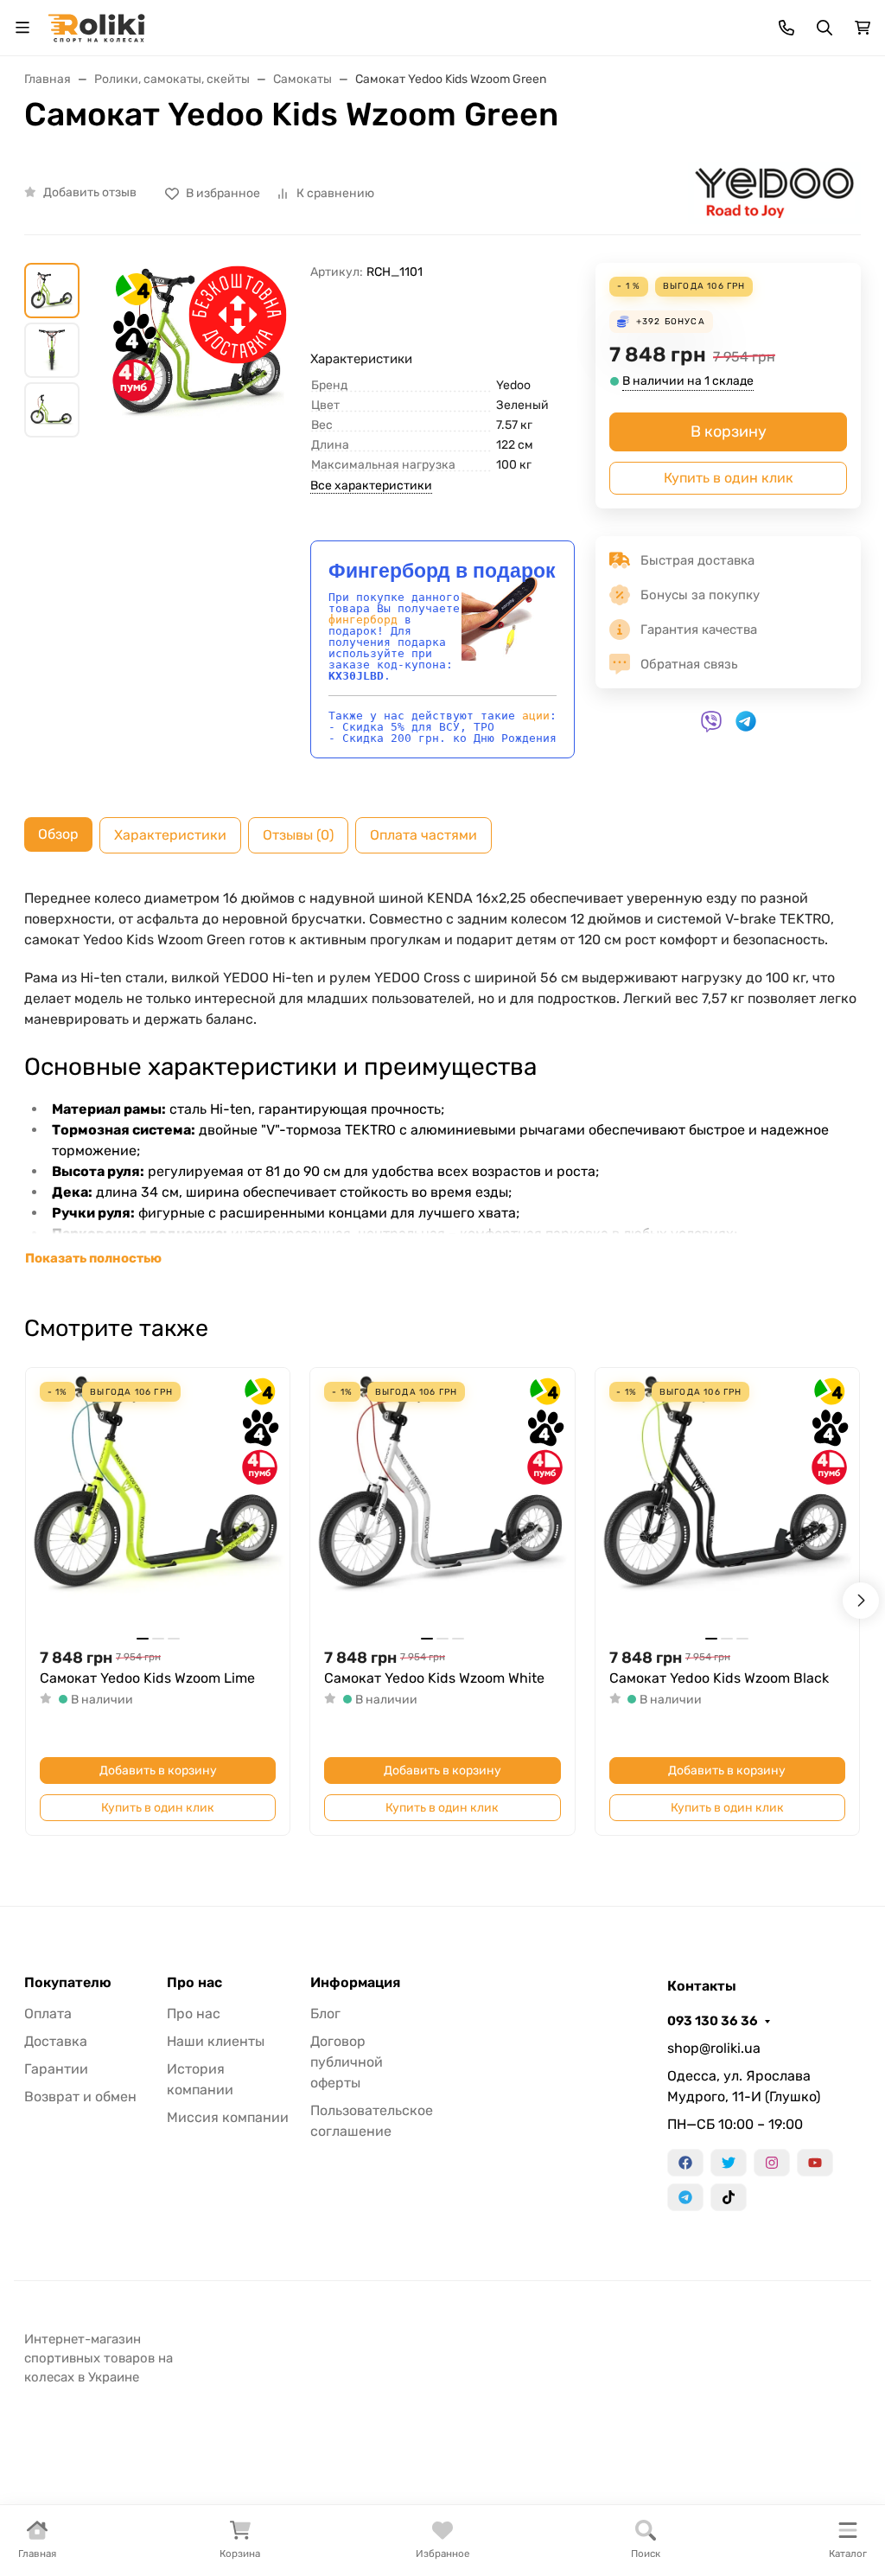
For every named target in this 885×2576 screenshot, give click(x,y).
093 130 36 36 (713, 2021)
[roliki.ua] (96, 26)
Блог (325, 2013)
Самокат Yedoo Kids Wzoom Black (719, 1678)
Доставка (56, 2041)
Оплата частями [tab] (423, 835)
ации (536, 716)
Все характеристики (371, 486)
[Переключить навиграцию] (22, 28)
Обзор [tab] (58, 834)
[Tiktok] (729, 2197)
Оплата (48, 2013)
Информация (355, 1983)
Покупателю (68, 1983)
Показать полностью (93, 1258)
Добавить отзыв (90, 192)
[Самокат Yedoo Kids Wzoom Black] (727, 1500)
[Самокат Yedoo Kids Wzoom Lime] (158, 1500)
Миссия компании (228, 2117)
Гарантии (56, 2069)
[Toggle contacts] (786, 28)
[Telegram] (685, 2197)
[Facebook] (685, 2163)
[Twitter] (729, 2163)
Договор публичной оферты (347, 2062)
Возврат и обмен (80, 2097)
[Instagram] (772, 2163)
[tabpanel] (442, 1078)
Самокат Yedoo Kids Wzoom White (434, 1678)
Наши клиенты (216, 2041)
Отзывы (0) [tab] (298, 835)
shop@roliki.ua (714, 2048)
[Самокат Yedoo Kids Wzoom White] (442, 1500)
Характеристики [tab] (170, 835)
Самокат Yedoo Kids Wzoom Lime (147, 1678)
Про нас (194, 1983)
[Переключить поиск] (825, 28)
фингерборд (363, 620)
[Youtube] (815, 2163)
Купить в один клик (729, 478)
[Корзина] (863, 28)
